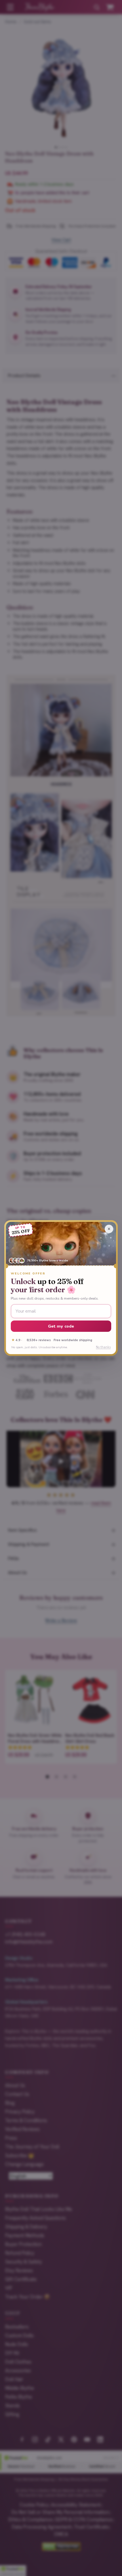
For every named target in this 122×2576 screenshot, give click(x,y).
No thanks (103, 1347)
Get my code (61, 1326)
